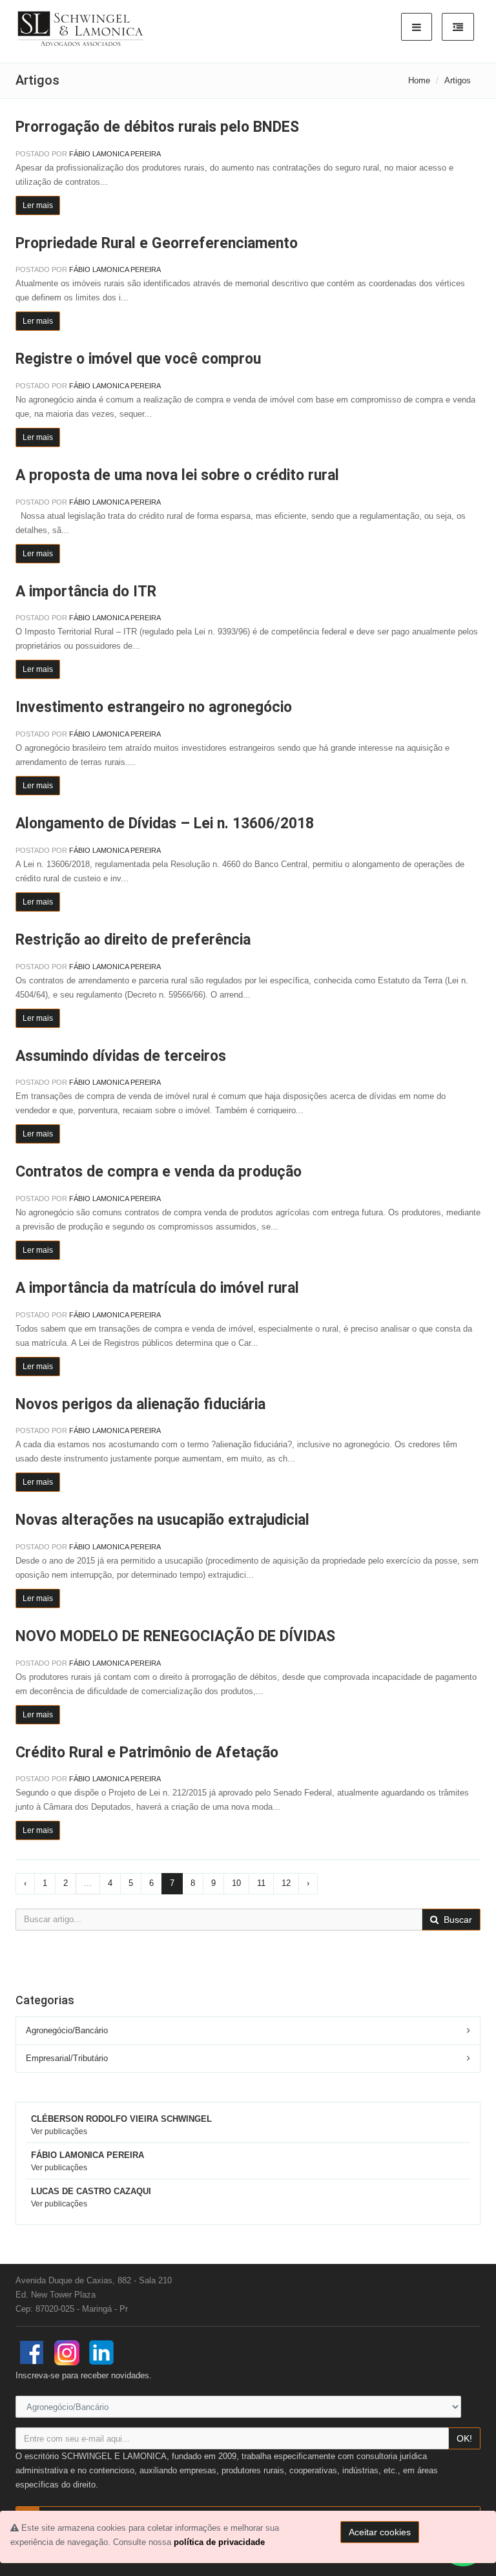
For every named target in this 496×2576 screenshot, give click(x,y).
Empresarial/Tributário (67, 2058)
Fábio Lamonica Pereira (115, 154)
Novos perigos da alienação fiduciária (140, 1404)
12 (286, 1883)
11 (261, 1883)
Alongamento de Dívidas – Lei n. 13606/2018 (165, 823)
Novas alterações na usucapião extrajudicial (162, 1520)
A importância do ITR (86, 592)
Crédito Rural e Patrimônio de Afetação (147, 1753)
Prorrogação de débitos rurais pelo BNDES (157, 127)
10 (236, 1883)
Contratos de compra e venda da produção (159, 1172)
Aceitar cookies (380, 2532)
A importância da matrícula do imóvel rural (157, 1288)
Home (419, 80)
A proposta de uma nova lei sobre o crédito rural (177, 475)
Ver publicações (59, 2131)
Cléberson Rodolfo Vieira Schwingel (121, 2119)
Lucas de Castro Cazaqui (91, 2191)
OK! (464, 2438)
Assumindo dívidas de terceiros (121, 1056)
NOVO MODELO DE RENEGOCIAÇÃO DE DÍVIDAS (175, 1636)
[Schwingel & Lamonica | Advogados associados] (81, 29)
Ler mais (38, 205)
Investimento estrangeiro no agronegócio (154, 707)
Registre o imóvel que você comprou (138, 359)
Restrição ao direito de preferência (133, 940)
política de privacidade (219, 2542)
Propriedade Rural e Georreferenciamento (157, 243)
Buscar (457, 1920)
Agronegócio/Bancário (67, 2030)
